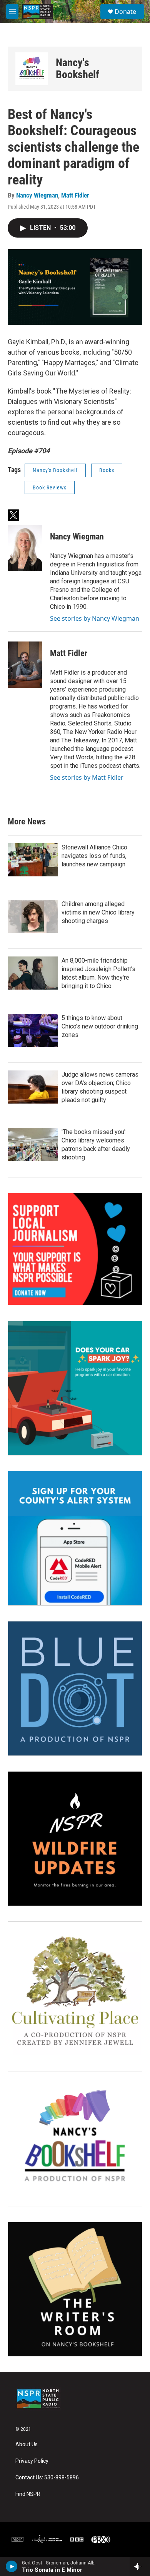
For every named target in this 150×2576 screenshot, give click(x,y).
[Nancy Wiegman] (25, 548)
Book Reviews (50, 487)
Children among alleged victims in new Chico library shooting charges (98, 912)
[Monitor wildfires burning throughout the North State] (75, 1839)
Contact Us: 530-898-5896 (47, 2478)
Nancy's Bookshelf (77, 69)
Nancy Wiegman (37, 195)
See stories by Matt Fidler (87, 777)
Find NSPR (28, 2494)
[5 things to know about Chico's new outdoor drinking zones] (33, 1030)
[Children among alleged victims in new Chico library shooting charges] (33, 916)
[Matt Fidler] (25, 665)
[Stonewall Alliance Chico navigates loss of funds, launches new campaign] (33, 860)
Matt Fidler (75, 195)
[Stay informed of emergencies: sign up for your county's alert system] (75, 1538)
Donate (125, 12)
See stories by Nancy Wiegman (95, 618)
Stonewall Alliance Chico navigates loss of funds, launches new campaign (94, 856)
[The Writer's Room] (75, 2289)
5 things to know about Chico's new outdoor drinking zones (100, 1026)
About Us (27, 2445)
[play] (12, 2566)
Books (107, 470)
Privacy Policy (32, 2461)
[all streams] (140, 2566)
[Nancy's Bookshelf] (32, 69)
